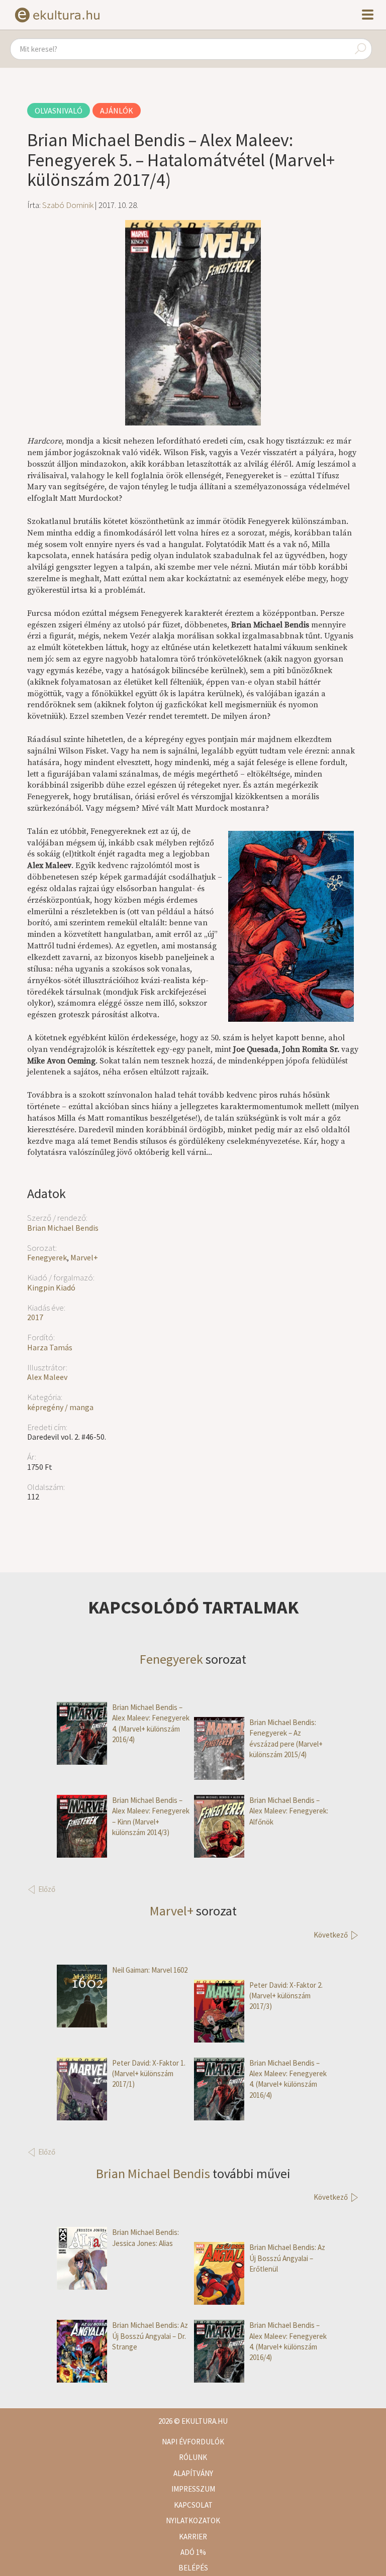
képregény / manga (60, 1407)
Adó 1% (193, 2552)
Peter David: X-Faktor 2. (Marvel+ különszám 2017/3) (286, 1996)
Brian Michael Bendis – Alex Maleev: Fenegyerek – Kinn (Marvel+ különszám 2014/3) (151, 1816)
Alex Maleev (47, 1377)
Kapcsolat (193, 2505)
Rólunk (193, 2457)
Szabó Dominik (68, 205)
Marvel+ (84, 1257)
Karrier (193, 2537)
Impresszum (193, 2489)
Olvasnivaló (59, 111)
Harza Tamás (50, 1347)
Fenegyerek (47, 1257)
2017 (35, 1317)
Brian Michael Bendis (63, 1228)
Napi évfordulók (193, 2442)
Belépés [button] (193, 2568)
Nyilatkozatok (193, 2520)
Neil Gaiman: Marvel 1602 (150, 1970)
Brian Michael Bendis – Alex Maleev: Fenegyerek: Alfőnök (289, 1811)
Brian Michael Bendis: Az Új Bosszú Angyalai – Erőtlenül (287, 2258)
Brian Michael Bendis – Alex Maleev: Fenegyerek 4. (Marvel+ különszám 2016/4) (151, 1723)
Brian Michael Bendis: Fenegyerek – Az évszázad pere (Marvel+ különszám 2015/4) (286, 1738)
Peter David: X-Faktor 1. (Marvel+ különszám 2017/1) (149, 2074)
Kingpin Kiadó (51, 1287)
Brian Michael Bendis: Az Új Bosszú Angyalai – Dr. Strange (150, 2336)
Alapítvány (193, 2473)
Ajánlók (117, 111)
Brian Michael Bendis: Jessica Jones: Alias (146, 2237)
